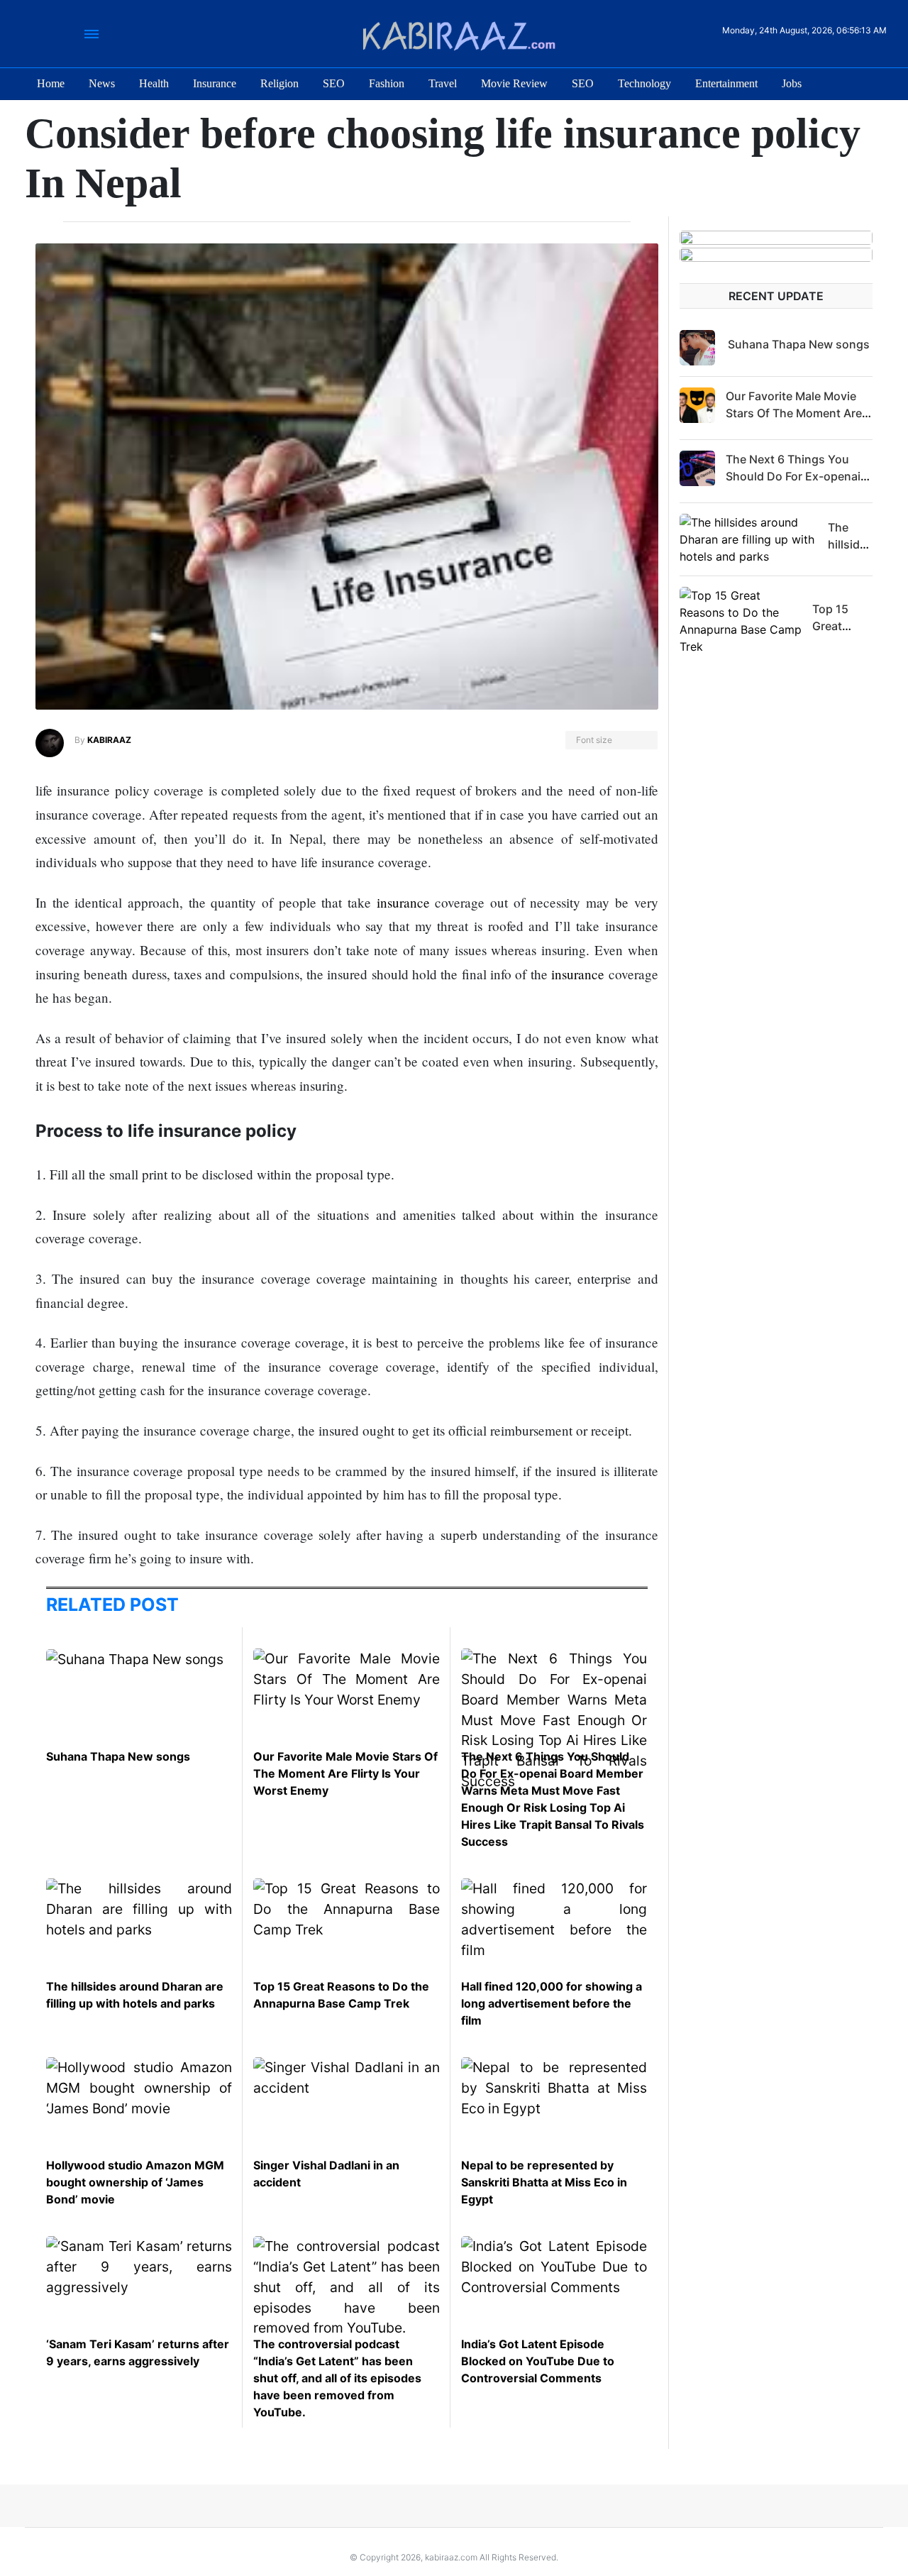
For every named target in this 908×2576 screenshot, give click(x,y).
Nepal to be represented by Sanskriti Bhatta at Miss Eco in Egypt (544, 2182)
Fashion (387, 83)
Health (154, 83)
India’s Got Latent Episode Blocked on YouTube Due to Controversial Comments (538, 2361)
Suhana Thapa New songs (118, 1756)
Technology (644, 83)
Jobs (792, 83)
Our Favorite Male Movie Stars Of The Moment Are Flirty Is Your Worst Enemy (345, 1773)
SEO (334, 83)
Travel (443, 83)
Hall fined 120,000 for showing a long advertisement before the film (552, 2003)
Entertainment (726, 83)
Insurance (215, 83)
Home (51, 83)
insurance (403, 902)
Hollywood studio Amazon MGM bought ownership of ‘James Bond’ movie (135, 2182)
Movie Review (514, 83)
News (102, 83)
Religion (279, 83)
